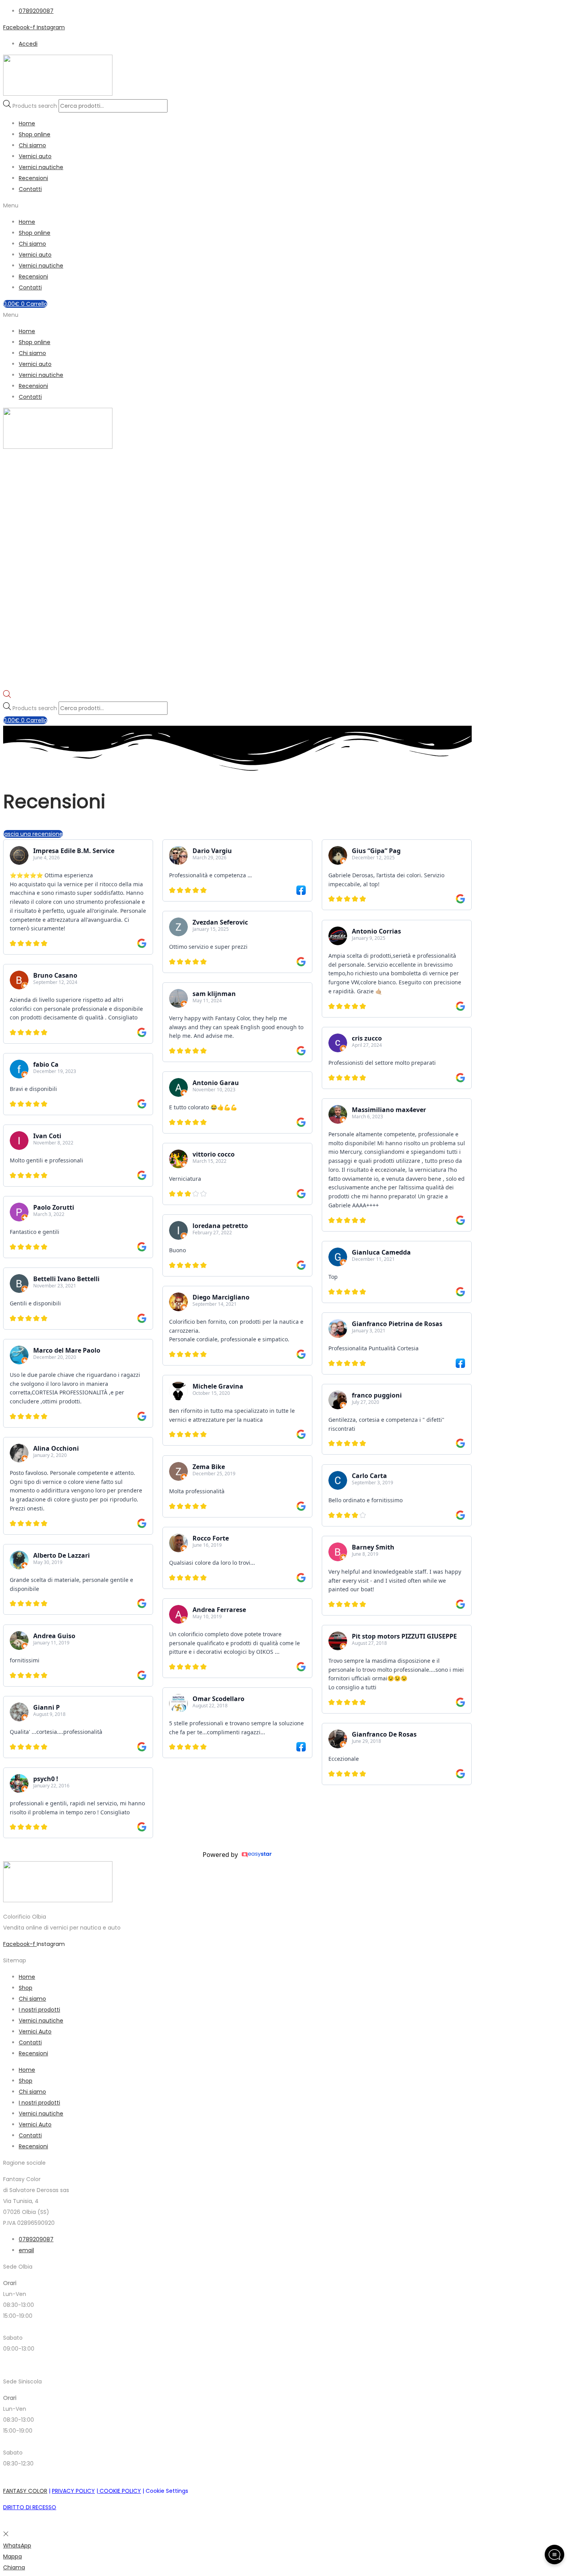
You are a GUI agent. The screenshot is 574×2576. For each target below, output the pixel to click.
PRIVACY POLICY (73, 2491)
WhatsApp (17, 2546)
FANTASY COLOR (25, 2491)
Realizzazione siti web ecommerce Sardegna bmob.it (75, 2524)
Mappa (12, 2556)
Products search (36, 106)
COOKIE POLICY (119, 2491)
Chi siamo (32, 145)
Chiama (14, 2567)
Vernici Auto (35, 2032)
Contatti (30, 189)
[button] (287, 205)
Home (27, 123)
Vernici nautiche (41, 167)
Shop (26, 1988)
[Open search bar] (7, 696)
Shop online (35, 134)
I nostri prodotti (39, 2010)
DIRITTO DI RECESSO (30, 2507)
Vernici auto (35, 156)
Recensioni (33, 178)
